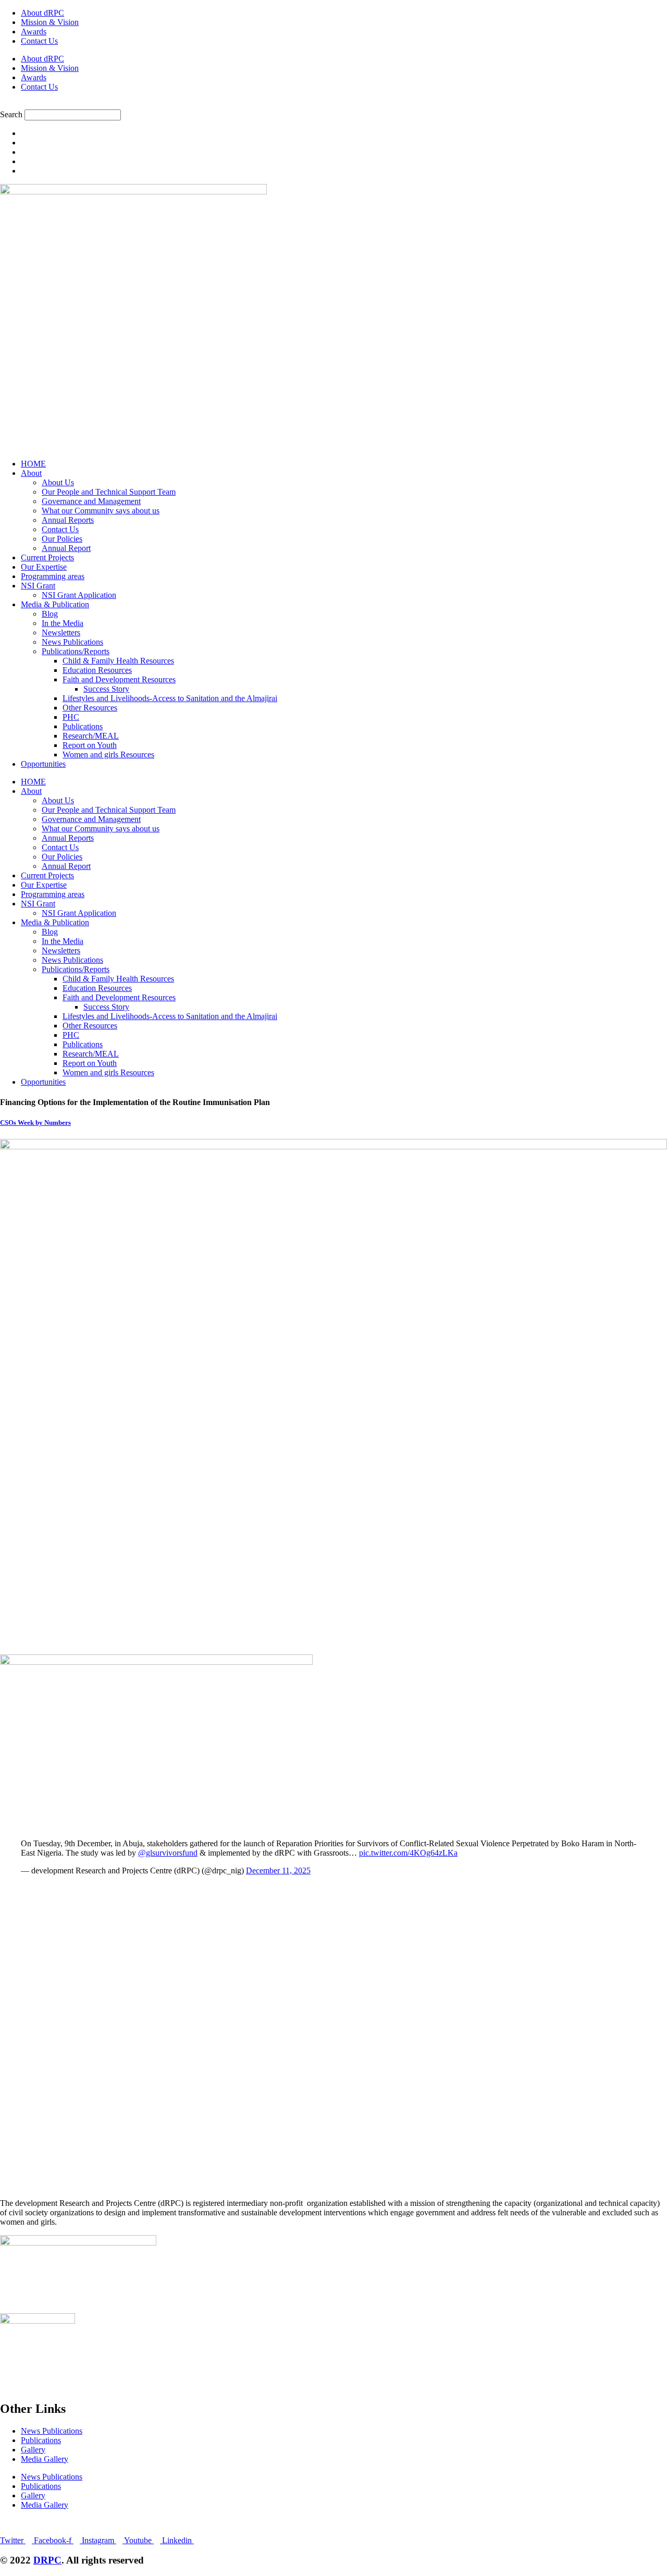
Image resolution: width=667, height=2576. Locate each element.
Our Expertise (44, 567)
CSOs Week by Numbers (35, 1123)
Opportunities (43, 764)
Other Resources (90, 708)
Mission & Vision (50, 22)
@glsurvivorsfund (168, 1853)
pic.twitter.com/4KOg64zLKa (408, 1853)
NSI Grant (38, 586)
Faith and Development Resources (119, 679)
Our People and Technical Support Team (109, 492)
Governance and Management (91, 501)
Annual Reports (68, 520)
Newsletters (61, 633)
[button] (333, 105)
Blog (50, 614)
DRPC (47, 2560)
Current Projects (47, 557)
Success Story (106, 689)
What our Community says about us (101, 511)
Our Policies (62, 539)
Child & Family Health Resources (118, 661)
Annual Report (66, 548)
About (31, 473)
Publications (83, 726)
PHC (71, 717)
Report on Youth (90, 745)
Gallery (33, 2450)
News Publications (72, 642)
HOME (33, 464)
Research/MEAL (91, 736)
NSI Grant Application (79, 595)
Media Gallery (45, 2459)
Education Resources (97, 670)
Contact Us (39, 41)
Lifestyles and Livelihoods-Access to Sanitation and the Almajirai (170, 698)
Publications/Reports (76, 651)
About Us (58, 482)
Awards (34, 32)
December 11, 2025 (278, 1870)
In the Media (63, 623)
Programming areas (53, 576)
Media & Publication (55, 604)
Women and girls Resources (108, 755)
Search (11, 114)
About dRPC (42, 13)
